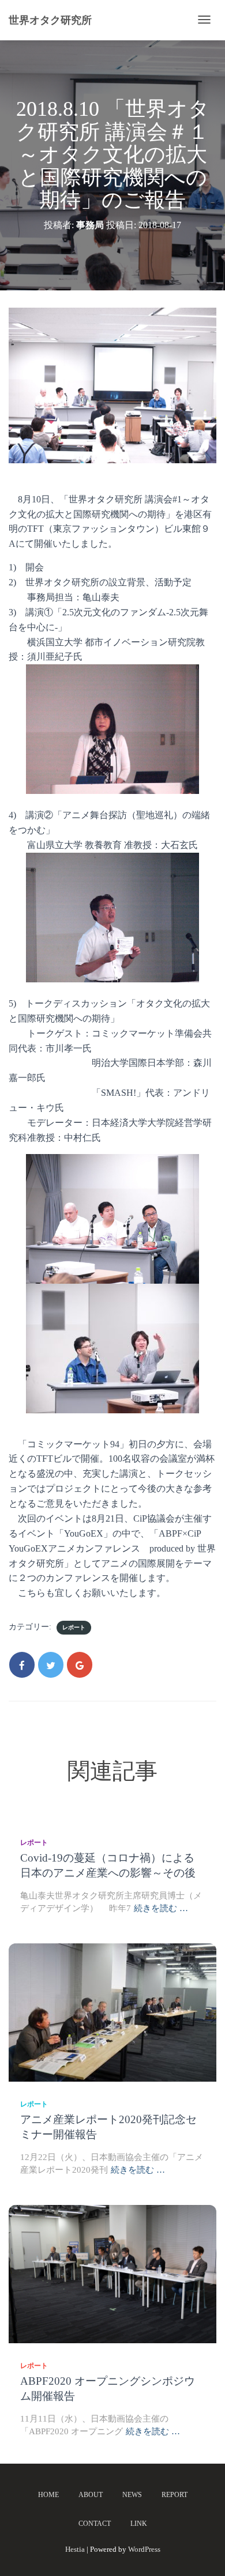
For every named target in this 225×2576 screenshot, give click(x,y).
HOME (48, 2495)
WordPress (144, 2549)
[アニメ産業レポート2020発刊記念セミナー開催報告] (112, 2012)
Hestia (75, 2549)
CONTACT (95, 2524)
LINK (139, 2524)
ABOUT (91, 2495)
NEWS (132, 2495)
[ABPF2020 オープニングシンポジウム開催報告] (112, 2273)
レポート (74, 1627)
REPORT (175, 2495)
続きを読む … (161, 1908)
